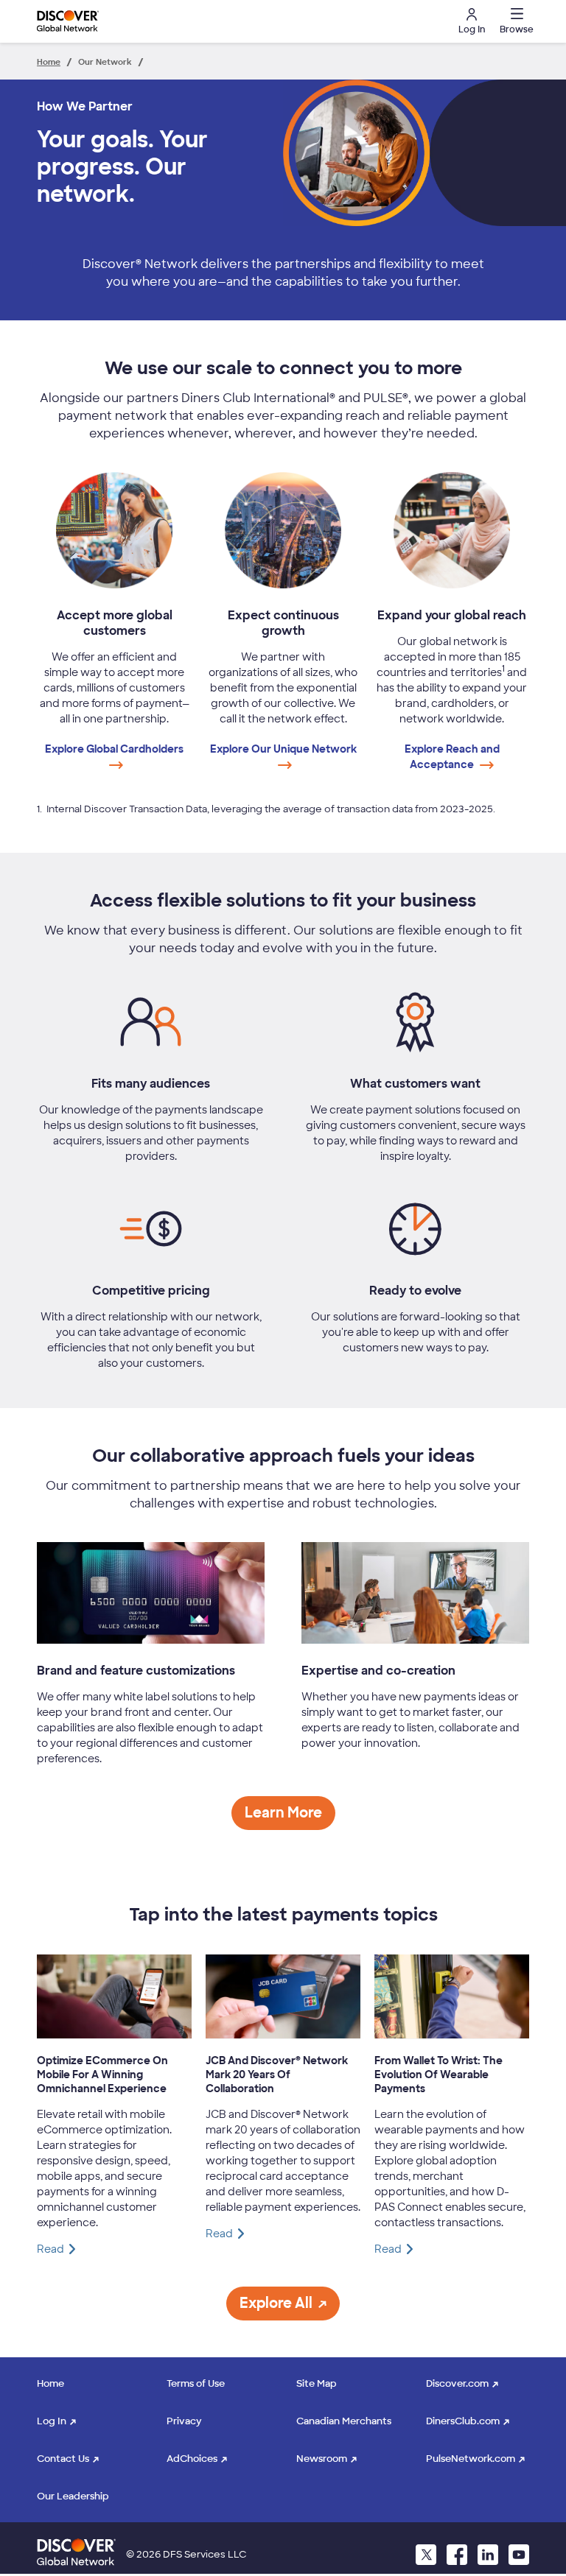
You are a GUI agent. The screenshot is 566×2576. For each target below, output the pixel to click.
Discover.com (457, 2383)
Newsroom (322, 2459)
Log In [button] (472, 29)
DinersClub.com (463, 2421)
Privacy (184, 2421)
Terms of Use (196, 2383)
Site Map (317, 2383)
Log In (52, 2421)
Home (50, 2383)
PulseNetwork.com (471, 2459)
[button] (514, 21)
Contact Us (63, 2459)
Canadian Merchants (344, 2421)
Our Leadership (73, 2496)
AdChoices (192, 2459)
